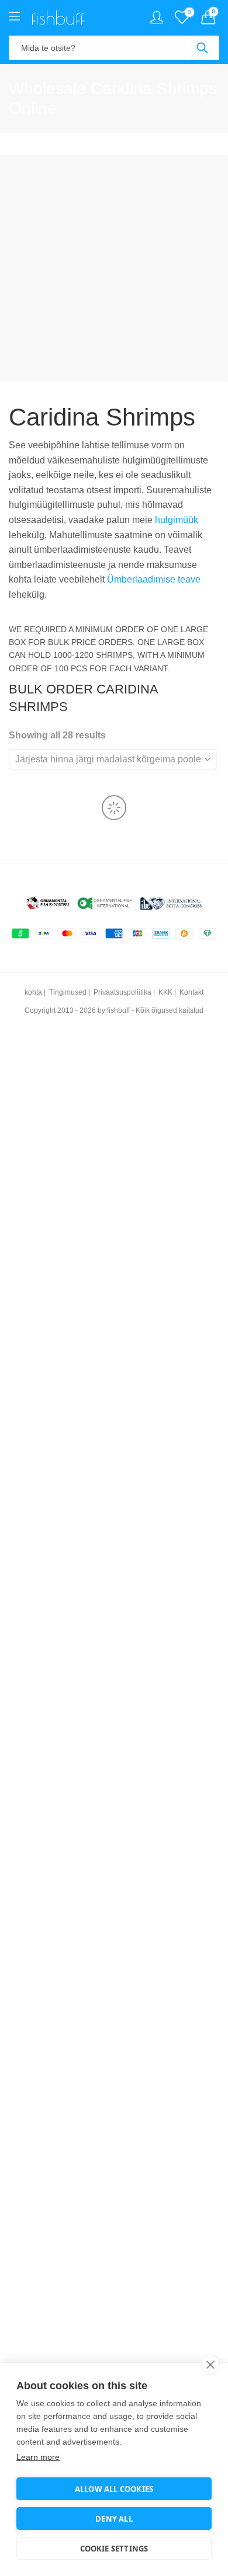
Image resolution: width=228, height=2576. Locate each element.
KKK (165, 992)
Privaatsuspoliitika (122, 992)
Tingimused (68, 992)
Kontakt (191, 992)
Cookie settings (114, 2549)
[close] (210, 2365)
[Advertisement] (114, 269)
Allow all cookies (114, 2489)
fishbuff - (120, 1010)
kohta (33, 992)
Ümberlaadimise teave (154, 579)
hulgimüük (177, 520)
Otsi (202, 48)
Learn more (38, 2457)
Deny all (114, 2519)
